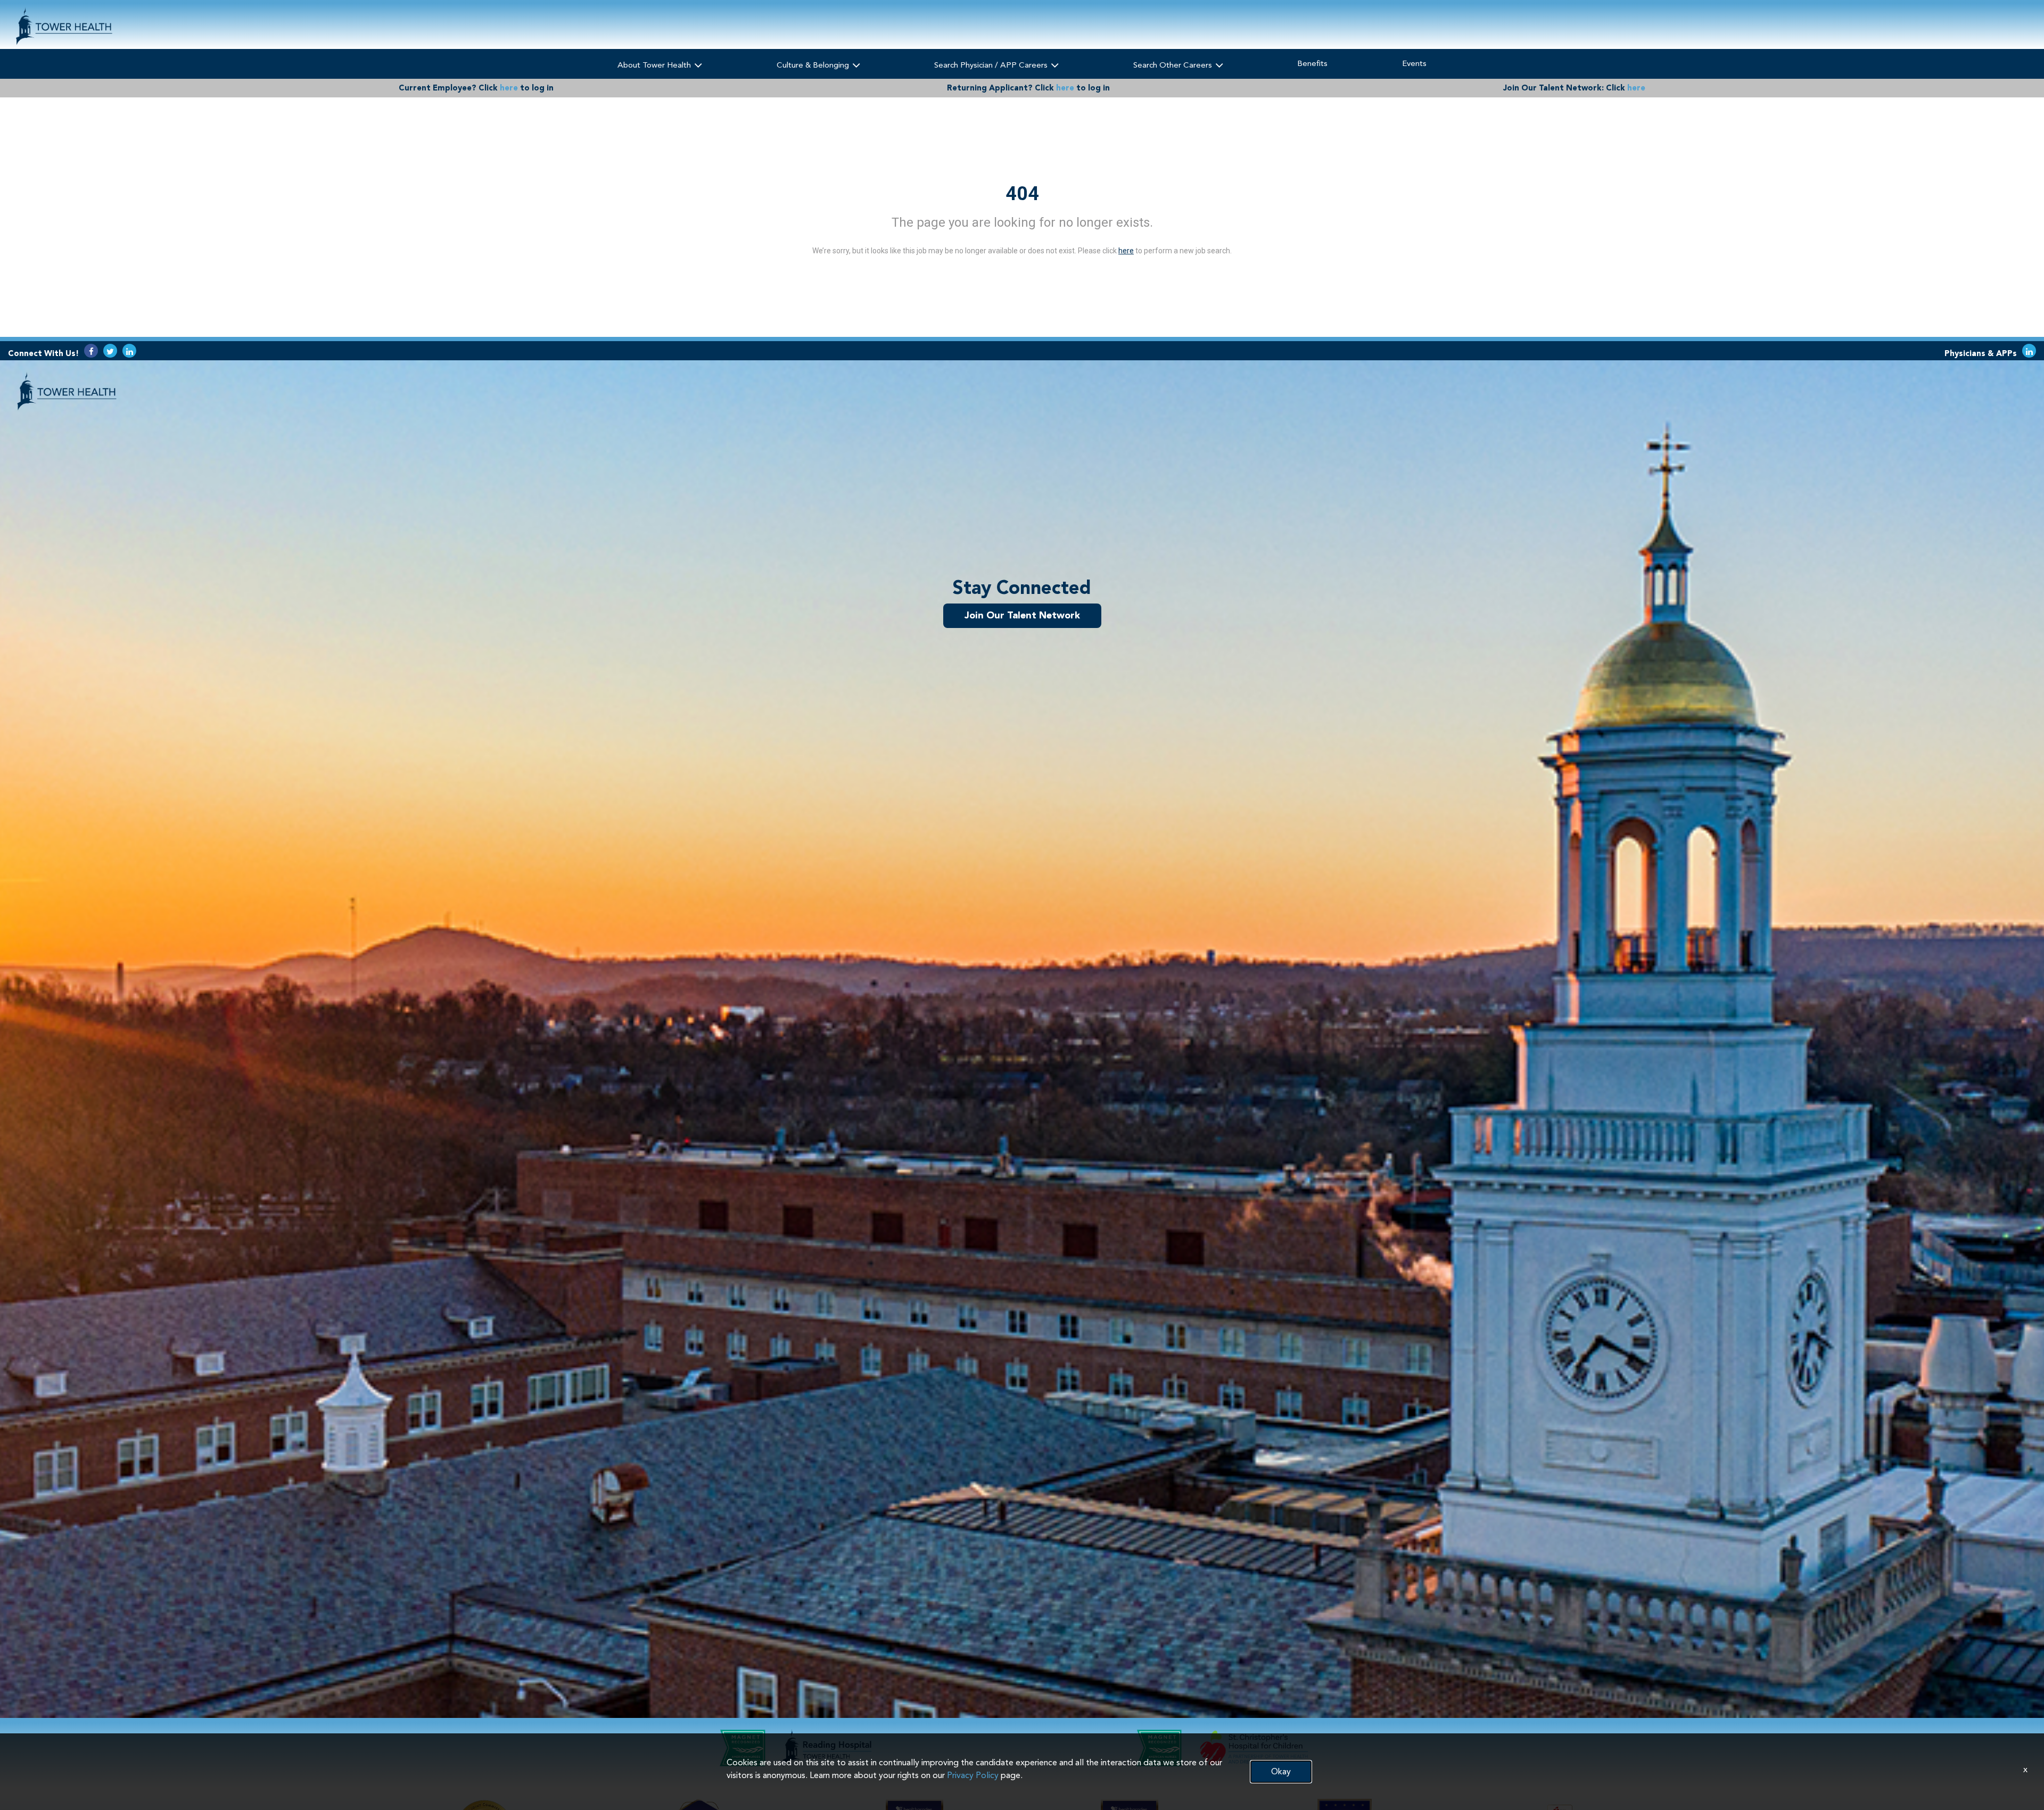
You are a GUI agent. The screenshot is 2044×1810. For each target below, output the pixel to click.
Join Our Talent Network (1022, 615)
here (509, 88)
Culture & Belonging (814, 65)
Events (1414, 63)
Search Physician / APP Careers (992, 65)
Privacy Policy (973, 1775)
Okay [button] (1281, 1771)
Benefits (1312, 63)
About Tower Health (655, 65)
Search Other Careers (1174, 65)
